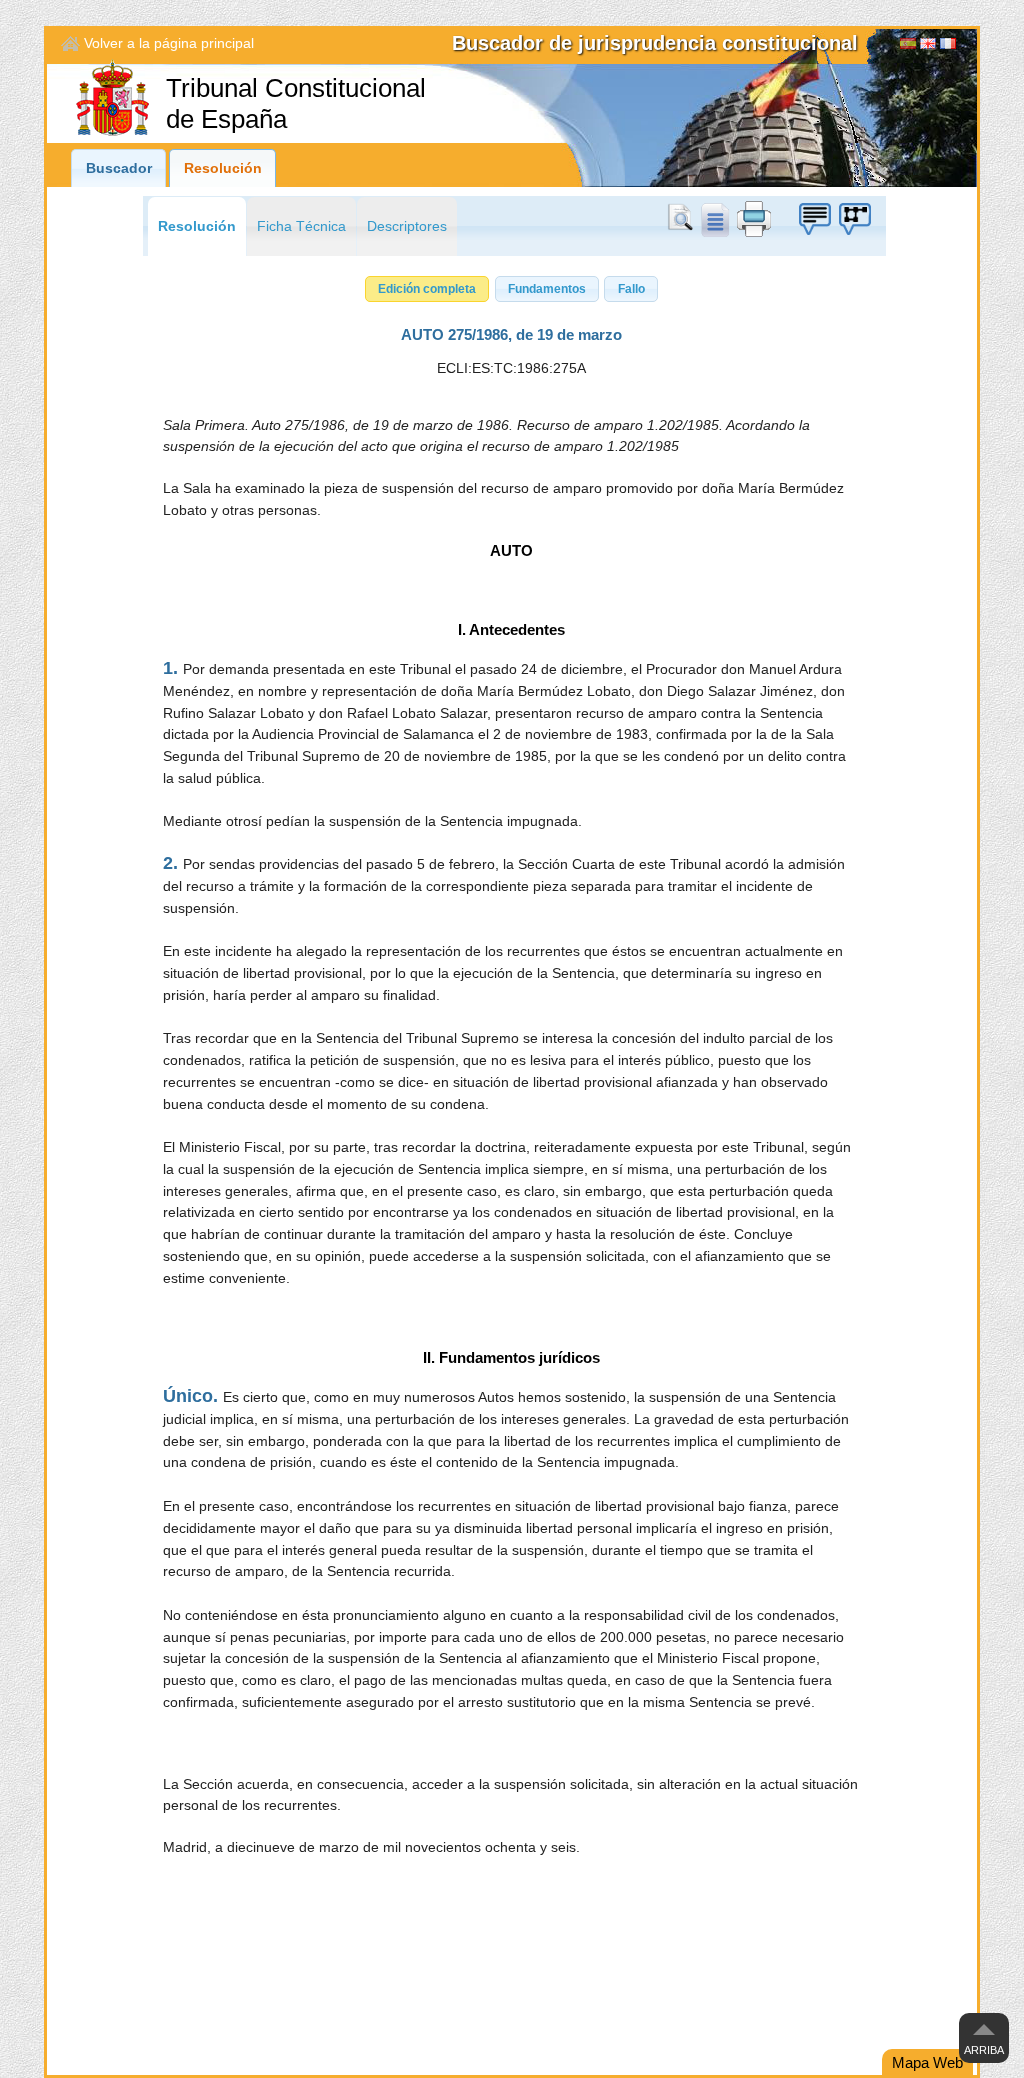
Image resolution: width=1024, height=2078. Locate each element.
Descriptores (407, 226)
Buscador (119, 168)
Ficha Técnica (301, 226)
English (928, 46)
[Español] (908, 46)
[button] (427, 289)
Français (948, 46)
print (754, 219)
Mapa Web (927, 2062)
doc (714, 219)
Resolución (223, 168)
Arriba (984, 2050)
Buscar (684, 219)
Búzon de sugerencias (814, 219)
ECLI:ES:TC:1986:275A (511, 368)
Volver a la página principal (169, 43)
